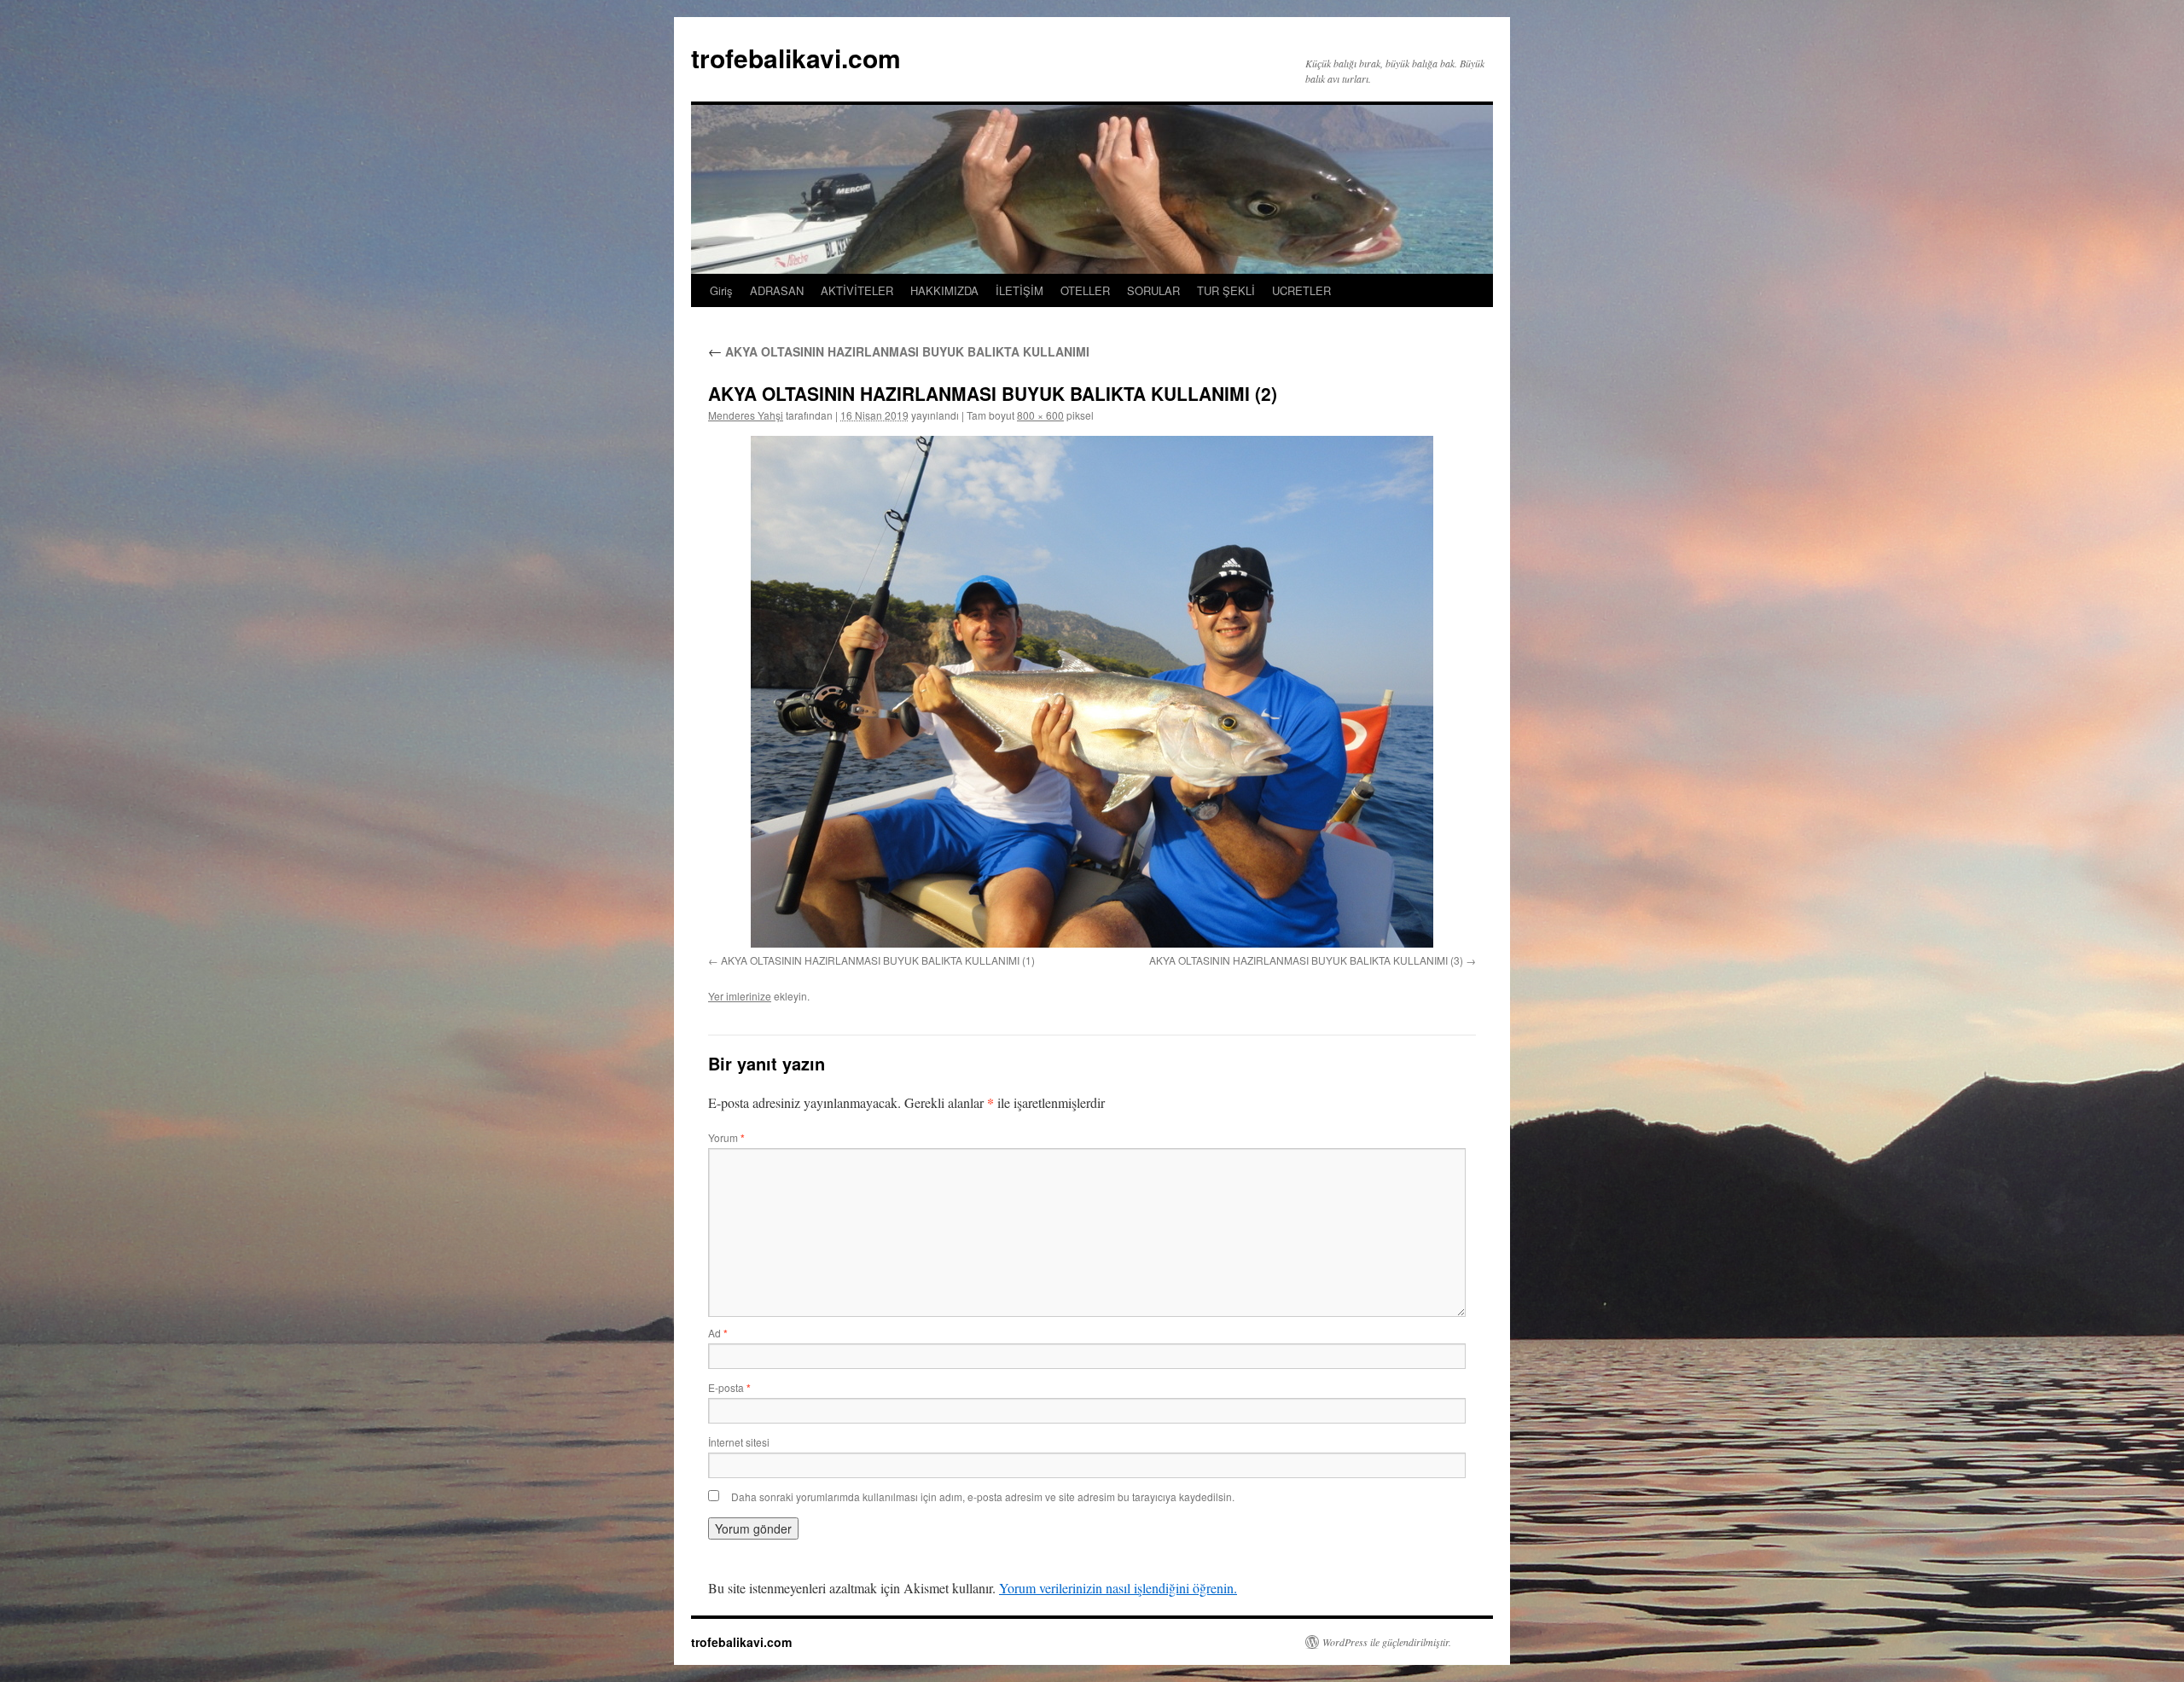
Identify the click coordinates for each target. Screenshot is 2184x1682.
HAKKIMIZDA (944, 290)
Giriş (721, 290)
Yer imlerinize (740, 996)
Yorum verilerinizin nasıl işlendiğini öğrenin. (1118, 1588)
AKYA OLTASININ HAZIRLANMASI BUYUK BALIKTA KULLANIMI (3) (1306, 960)
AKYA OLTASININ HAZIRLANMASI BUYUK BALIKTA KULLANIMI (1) (878, 960)
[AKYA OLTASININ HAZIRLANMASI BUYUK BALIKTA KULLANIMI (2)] (1092, 692)
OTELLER (1085, 290)
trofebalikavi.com (796, 58)
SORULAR (1153, 290)
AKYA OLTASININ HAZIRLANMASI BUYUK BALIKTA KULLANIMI (899, 351)
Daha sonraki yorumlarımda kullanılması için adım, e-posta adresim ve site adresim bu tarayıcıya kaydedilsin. (983, 1496)
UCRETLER (1301, 290)
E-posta (729, 1387)
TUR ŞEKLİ (1226, 290)
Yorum (726, 1137)
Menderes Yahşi (746, 415)
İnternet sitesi (739, 1442)
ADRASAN (777, 290)
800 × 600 (1040, 415)
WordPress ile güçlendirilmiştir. (1387, 1642)
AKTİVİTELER (857, 290)
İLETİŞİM (1019, 290)
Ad (718, 1333)
